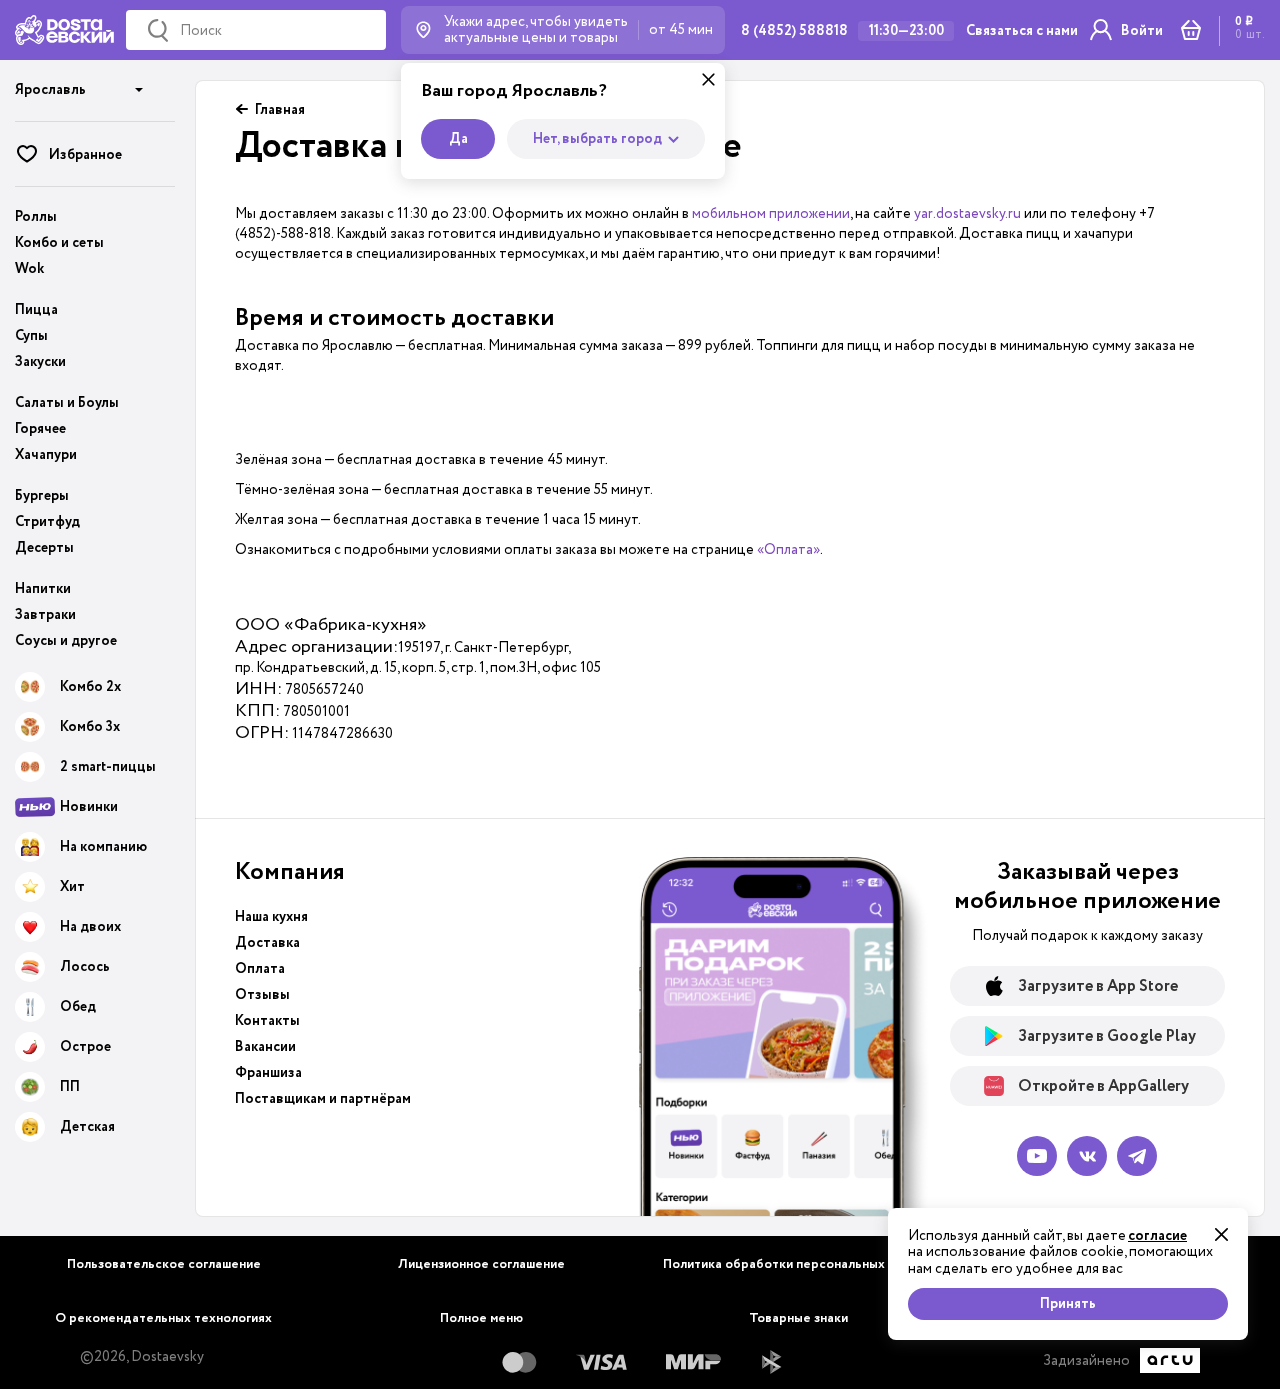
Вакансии (265, 1047)
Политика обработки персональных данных (798, 1264)
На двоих (90, 927)
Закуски (40, 362)
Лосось (85, 967)
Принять (1068, 1304)
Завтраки (45, 615)
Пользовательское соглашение (164, 1264)
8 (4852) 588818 (794, 31)
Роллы (36, 217)
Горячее (40, 429)
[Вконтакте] (1087, 1156)
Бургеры (42, 496)
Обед (78, 1007)
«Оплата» (788, 549)
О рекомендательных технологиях (163, 1318)
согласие (1157, 1236)
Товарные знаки (798, 1318)
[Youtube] (1037, 1156)
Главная (280, 110)
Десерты (44, 548)
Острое (85, 1047)
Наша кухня (271, 917)
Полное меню (481, 1318)
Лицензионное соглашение (481, 1264)
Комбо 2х (90, 687)
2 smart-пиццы (108, 767)
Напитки (43, 589)
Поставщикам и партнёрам (323, 1099)
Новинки (89, 807)
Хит (72, 887)
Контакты (267, 1021)
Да (458, 139)
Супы (31, 336)
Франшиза (268, 1073)
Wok (29, 269)
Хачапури (46, 455)
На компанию (103, 847)
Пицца (36, 310)
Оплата (260, 969)
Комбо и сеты (59, 243)
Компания (290, 872)
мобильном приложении (771, 213)
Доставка (267, 943)
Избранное (85, 155)
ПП (70, 1087)
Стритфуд (47, 522)
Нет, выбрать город (597, 139)
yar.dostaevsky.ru (967, 213)
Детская (87, 1127)
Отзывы (262, 995)
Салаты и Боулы (67, 403)
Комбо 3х (90, 727)
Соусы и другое (66, 641)
